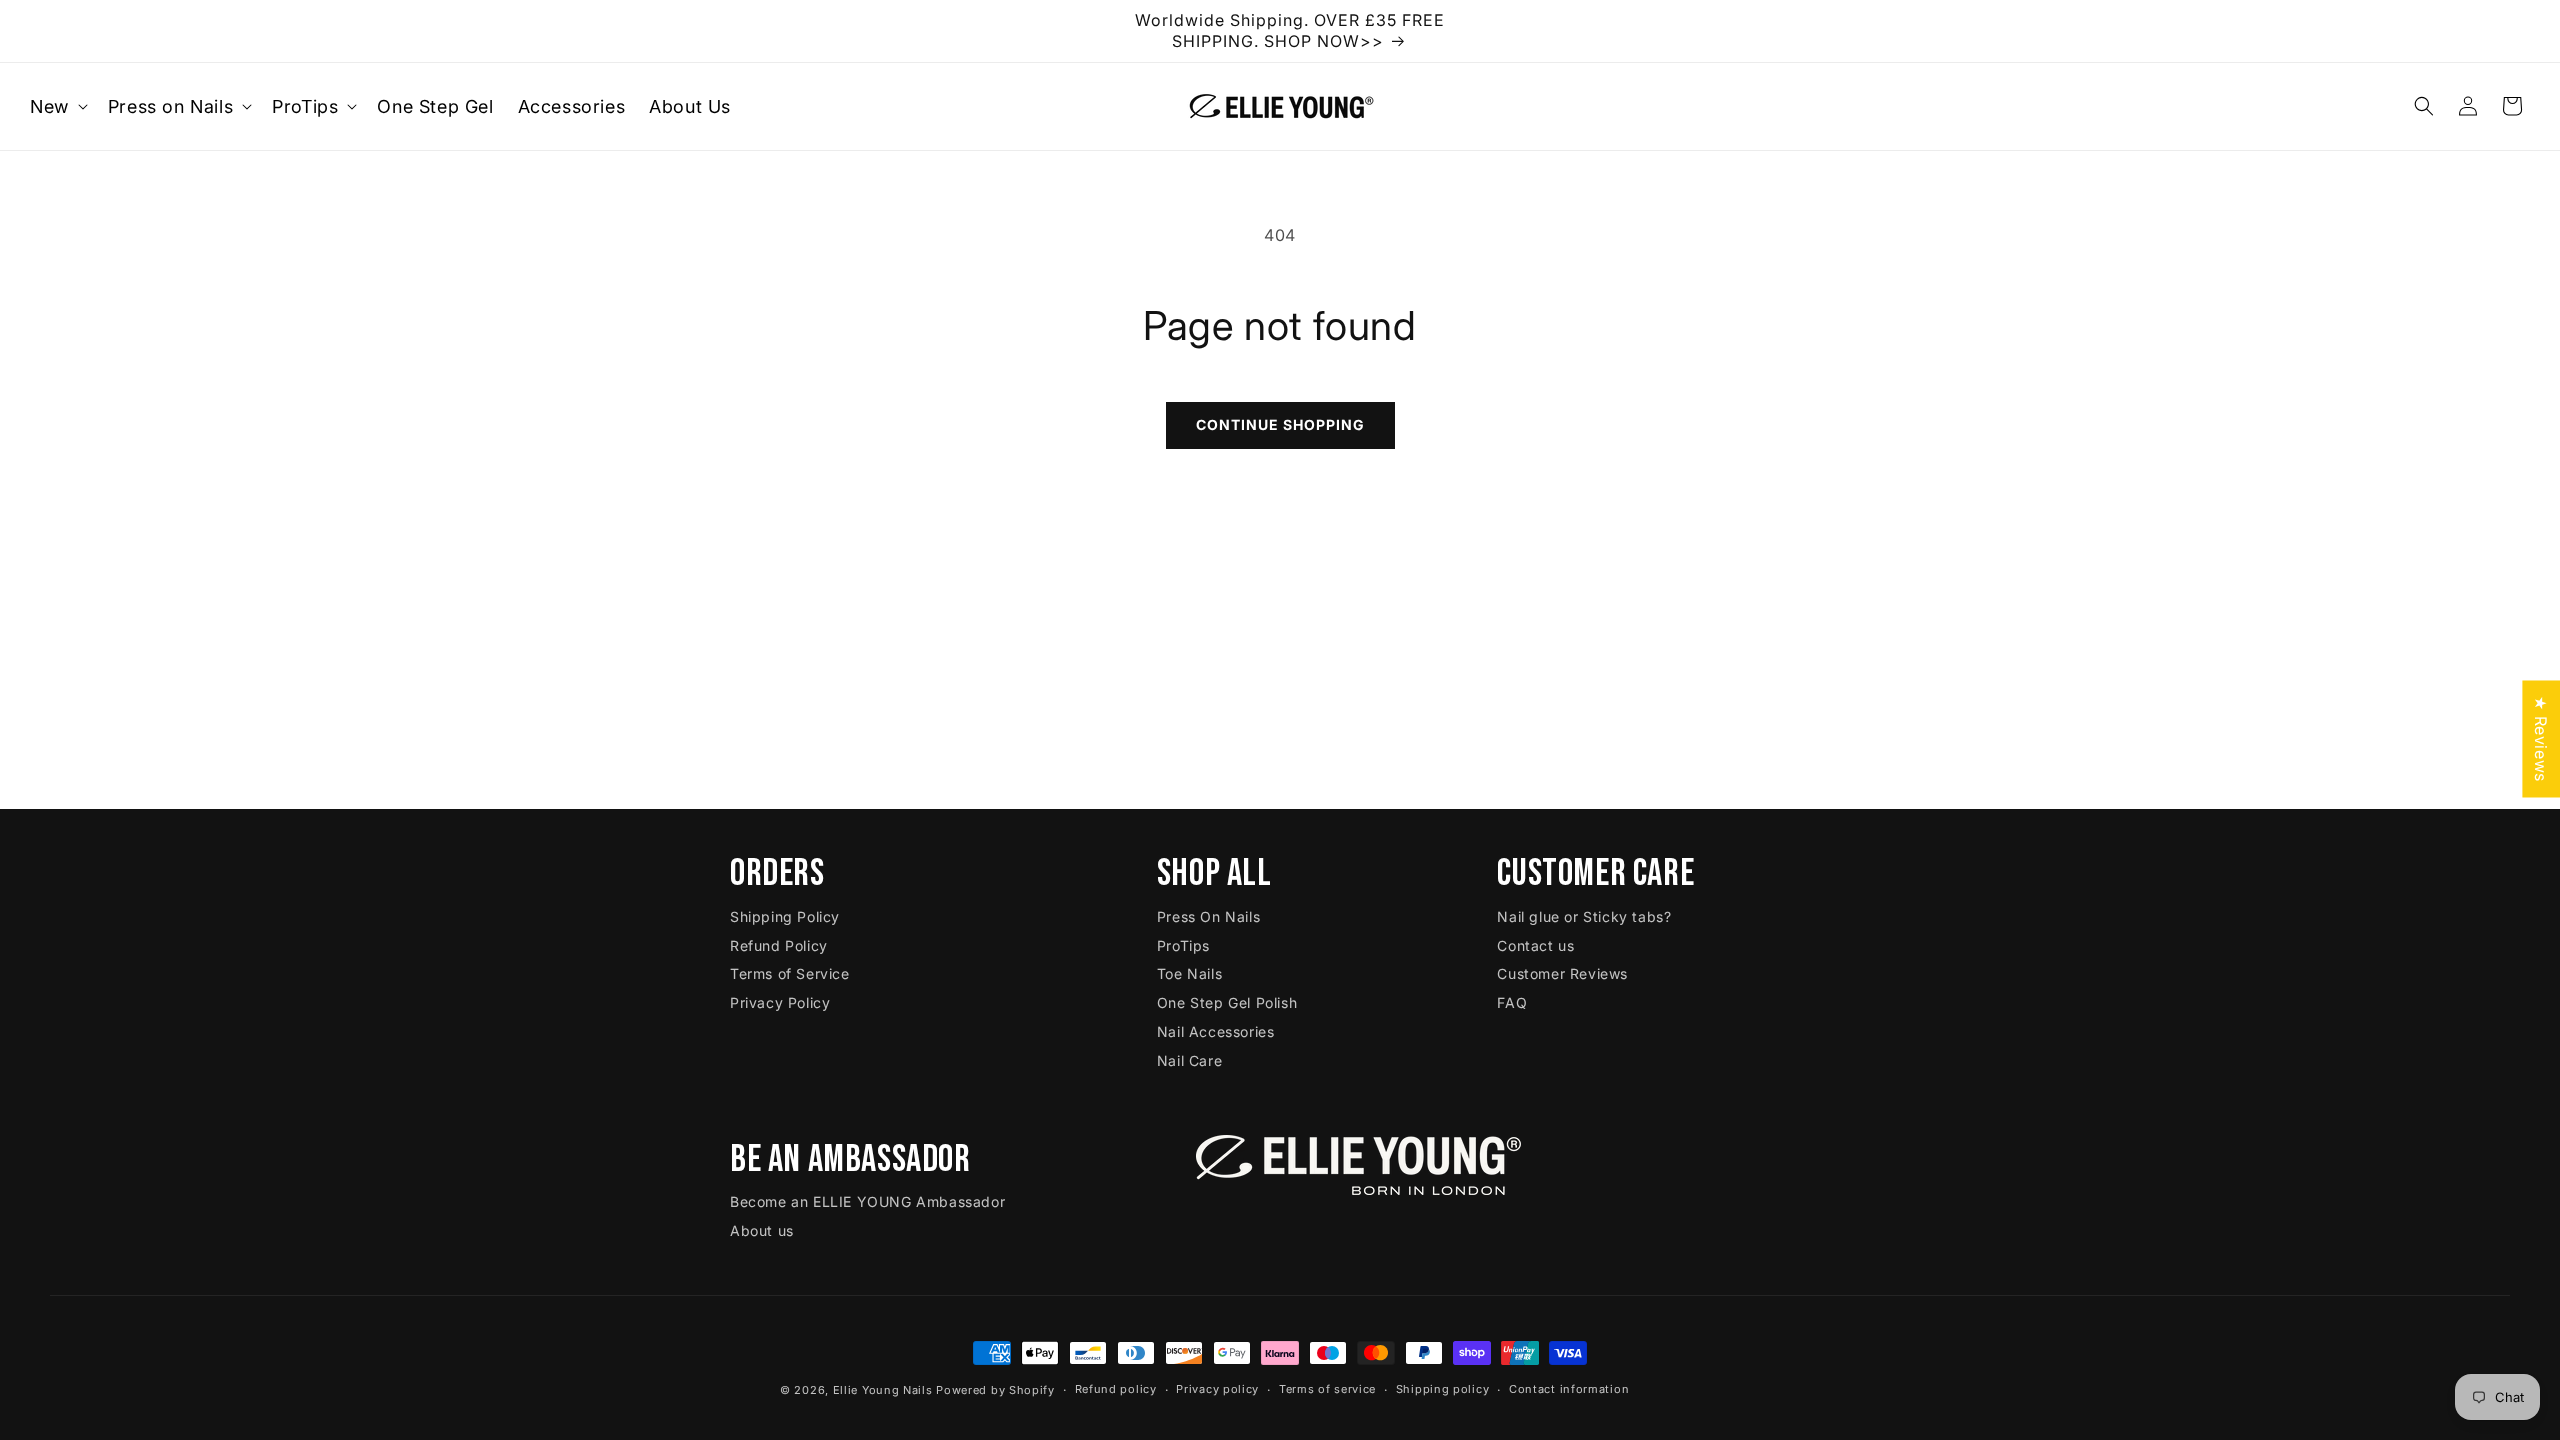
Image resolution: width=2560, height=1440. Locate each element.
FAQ (1512, 1002)
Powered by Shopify (995, 1390)
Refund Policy (779, 945)
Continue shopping (1280, 424)
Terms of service (1327, 1389)
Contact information (1569, 1389)
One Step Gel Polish (1227, 1002)
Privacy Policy (780, 1002)
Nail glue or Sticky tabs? (1584, 916)
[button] (57, 106)
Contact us (1535, 945)
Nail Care (1189, 1060)
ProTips (1183, 945)
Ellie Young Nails (883, 1390)
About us (762, 1230)
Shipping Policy (785, 916)
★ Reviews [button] (2541, 738)
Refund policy (1116, 1389)
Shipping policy (1443, 1389)
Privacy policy (1217, 1389)
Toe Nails (1189, 973)
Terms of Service (790, 973)
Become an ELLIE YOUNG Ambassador (867, 1201)
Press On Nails (1208, 916)
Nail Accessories (1216, 1031)
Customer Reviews (1562, 973)
